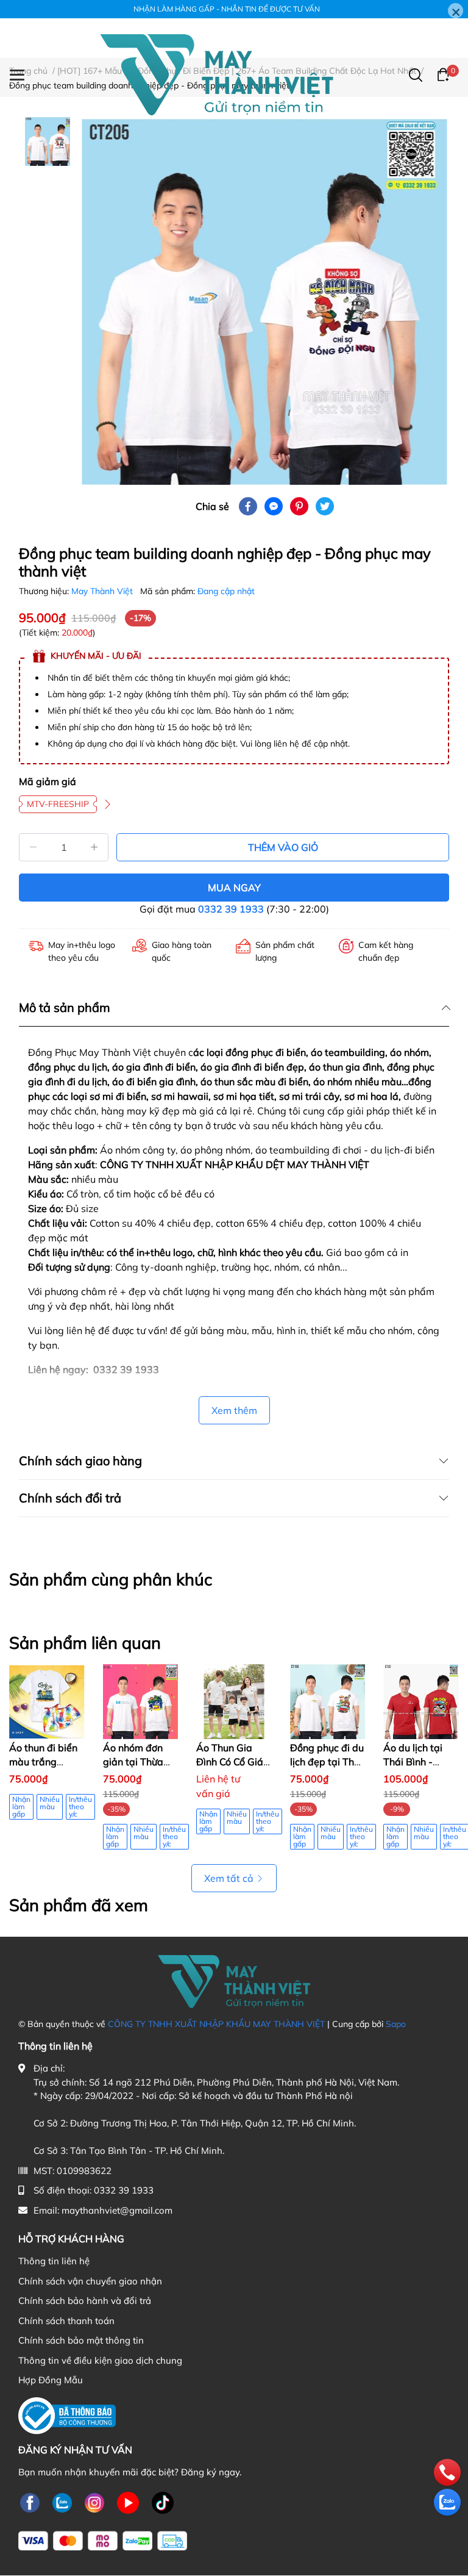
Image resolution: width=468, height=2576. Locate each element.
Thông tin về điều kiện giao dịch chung (100, 2360)
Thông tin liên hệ (54, 2261)
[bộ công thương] (67, 2415)
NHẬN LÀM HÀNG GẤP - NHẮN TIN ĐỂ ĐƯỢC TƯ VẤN (227, 9)
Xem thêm (234, 1410)
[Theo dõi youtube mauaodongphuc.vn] (128, 2502)
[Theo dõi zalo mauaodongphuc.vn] (62, 2502)
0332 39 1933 (231, 909)
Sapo (396, 2024)
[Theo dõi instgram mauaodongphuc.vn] (94, 2502)
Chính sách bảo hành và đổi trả (85, 2301)
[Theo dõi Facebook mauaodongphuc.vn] (30, 2502)
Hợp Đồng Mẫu (51, 2380)
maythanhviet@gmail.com (117, 2210)
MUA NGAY (234, 888)
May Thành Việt (103, 591)
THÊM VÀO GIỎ (283, 847)
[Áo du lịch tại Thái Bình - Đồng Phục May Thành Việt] (421, 1702)
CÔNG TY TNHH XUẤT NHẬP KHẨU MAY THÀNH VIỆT (216, 2024)
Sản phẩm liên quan (85, 1643)
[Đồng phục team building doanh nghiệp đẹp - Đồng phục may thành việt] (264, 302)
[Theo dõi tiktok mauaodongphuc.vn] (163, 2502)
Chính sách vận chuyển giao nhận (90, 2281)
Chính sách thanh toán (66, 2321)
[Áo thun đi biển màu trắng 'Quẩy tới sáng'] (47, 1702)
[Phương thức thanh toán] (103, 2541)
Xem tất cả (229, 1878)
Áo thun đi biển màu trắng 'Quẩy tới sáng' (43, 1761)
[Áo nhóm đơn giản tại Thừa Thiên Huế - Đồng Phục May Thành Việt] (141, 1702)
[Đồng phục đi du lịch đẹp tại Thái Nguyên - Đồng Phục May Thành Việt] (328, 1702)
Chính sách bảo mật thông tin (81, 2340)
